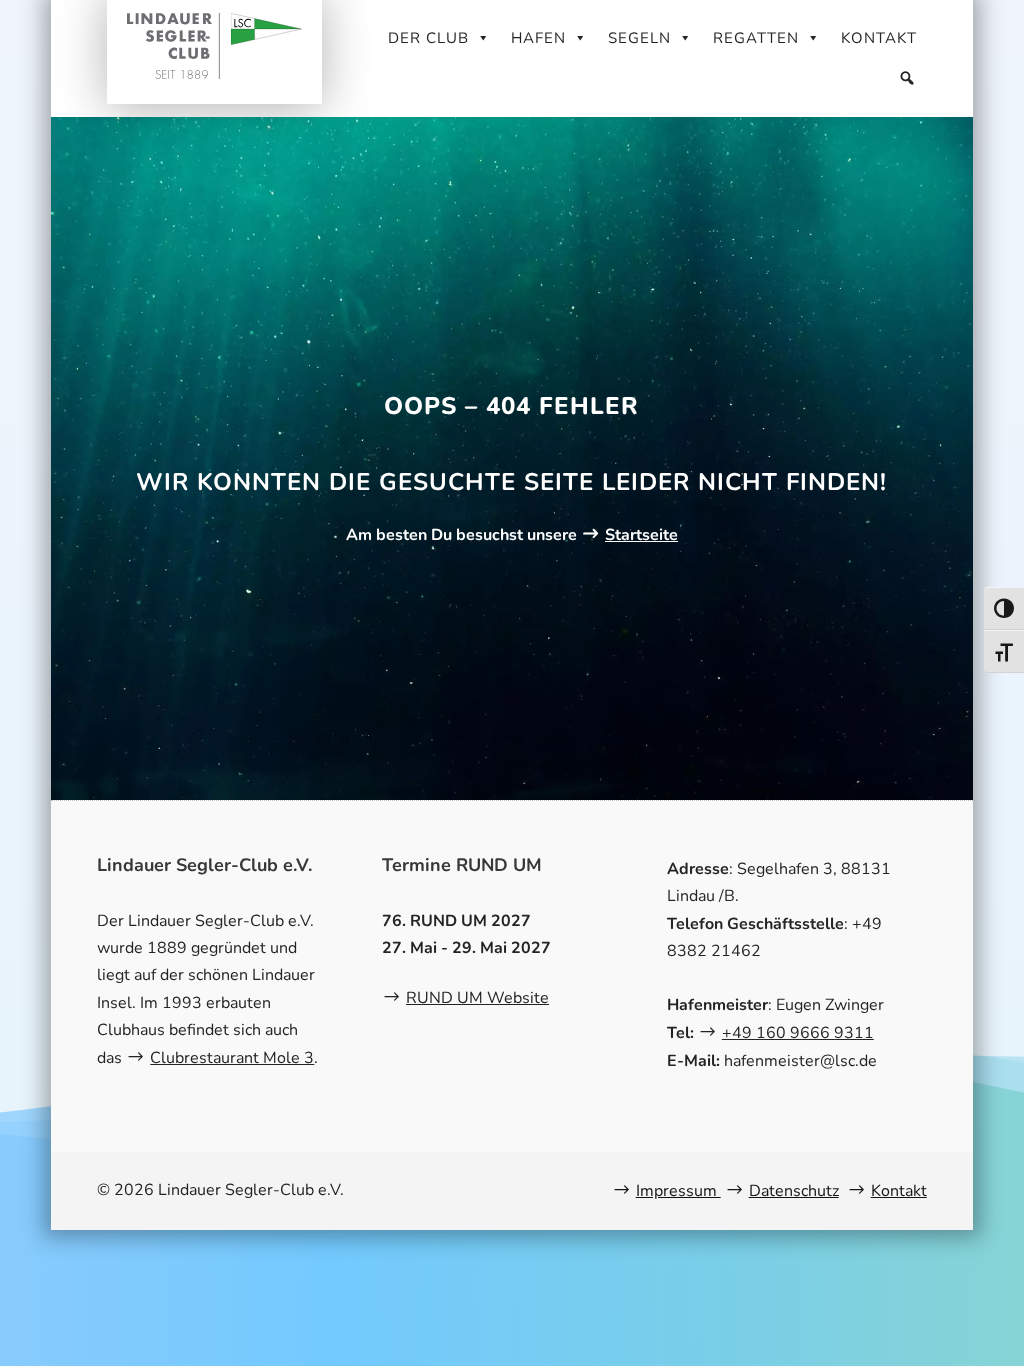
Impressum (678, 1191)
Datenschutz (794, 1191)
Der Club (428, 38)
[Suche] (907, 78)
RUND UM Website (477, 998)
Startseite (641, 535)
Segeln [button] (639, 38)
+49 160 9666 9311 (798, 1033)
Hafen (538, 38)
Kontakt (879, 38)
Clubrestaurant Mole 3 (232, 1058)
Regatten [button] (756, 38)
